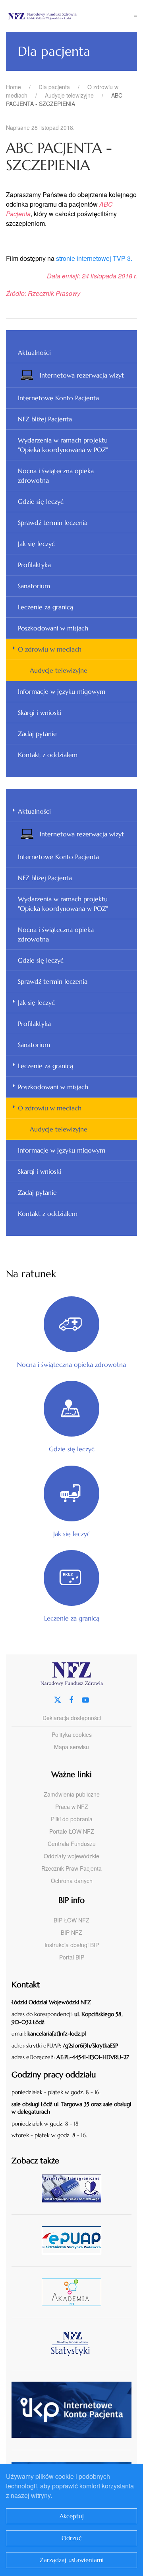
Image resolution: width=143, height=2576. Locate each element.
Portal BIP (72, 1957)
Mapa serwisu (71, 1747)
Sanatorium (34, 586)
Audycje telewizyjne (59, 670)
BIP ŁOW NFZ (71, 1920)
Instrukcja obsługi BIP (72, 1945)
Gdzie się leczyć (41, 501)
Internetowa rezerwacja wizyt (82, 375)
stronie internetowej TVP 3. (94, 258)
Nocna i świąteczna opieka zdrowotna (56, 476)
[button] (136, 16)
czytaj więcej (74, 2188)
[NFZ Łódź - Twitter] (58, 1699)
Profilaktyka (34, 565)
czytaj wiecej (74, 2292)
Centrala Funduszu (72, 1844)
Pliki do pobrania (72, 1819)
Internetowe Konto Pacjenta (58, 398)
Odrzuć (72, 2538)
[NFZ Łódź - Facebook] (71, 1699)
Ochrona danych (72, 1881)
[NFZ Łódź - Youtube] (85, 1699)
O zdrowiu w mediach (50, 649)
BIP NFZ (71, 1932)
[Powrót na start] (70, 16)
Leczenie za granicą (45, 607)
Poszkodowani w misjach (53, 628)
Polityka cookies (72, 1734)
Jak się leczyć (36, 544)
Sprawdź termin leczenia (53, 523)
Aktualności (34, 352)
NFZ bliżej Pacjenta (45, 419)
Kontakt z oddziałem (48, 755)
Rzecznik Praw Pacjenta (71, 1868)
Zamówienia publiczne (72, 1794)
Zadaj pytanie (37, 734)
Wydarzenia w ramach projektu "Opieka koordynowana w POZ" (63, 445)
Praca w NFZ (72, 1807)
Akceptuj (72, 2516)
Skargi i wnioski (40, 713)
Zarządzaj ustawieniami (72, 2560)
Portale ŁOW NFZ (72, 1831)
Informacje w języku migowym (62, 691)
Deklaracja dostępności (72, 1718)
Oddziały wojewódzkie (71, 1856)
